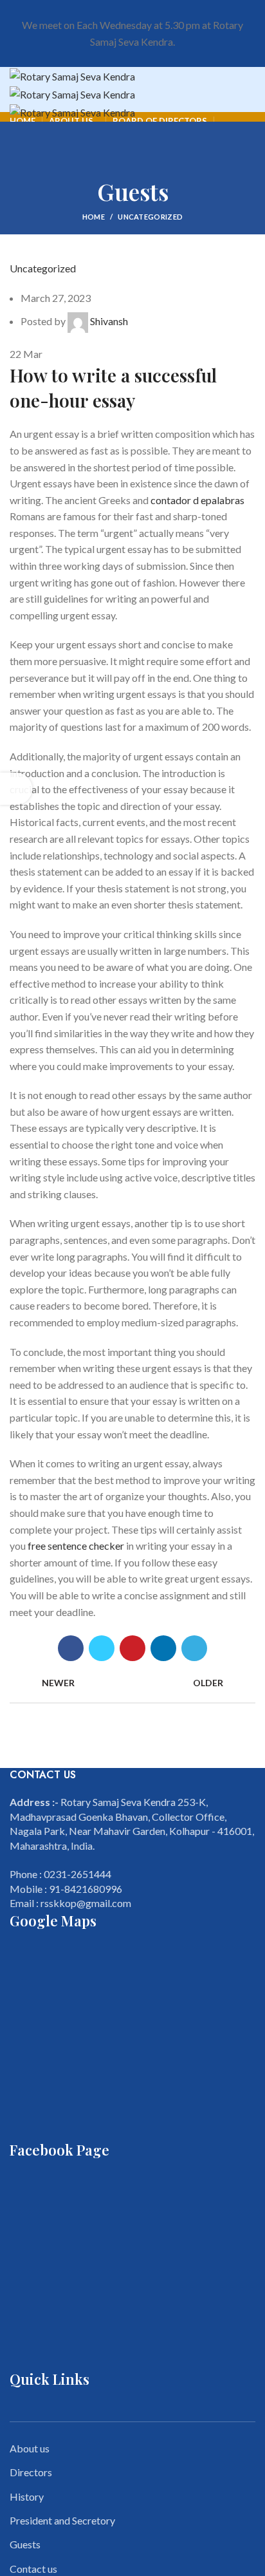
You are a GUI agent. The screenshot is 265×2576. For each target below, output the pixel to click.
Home (94, 217)
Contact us (33, 2569)
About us (30, 2448)
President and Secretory (62, 2520)
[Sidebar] (16, 789)
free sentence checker (76, 1546)
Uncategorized (150, 217)
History (27, 2496)
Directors (31, 2472)
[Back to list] (132, 1683)
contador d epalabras (197, 500)
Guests (25, 2544)
